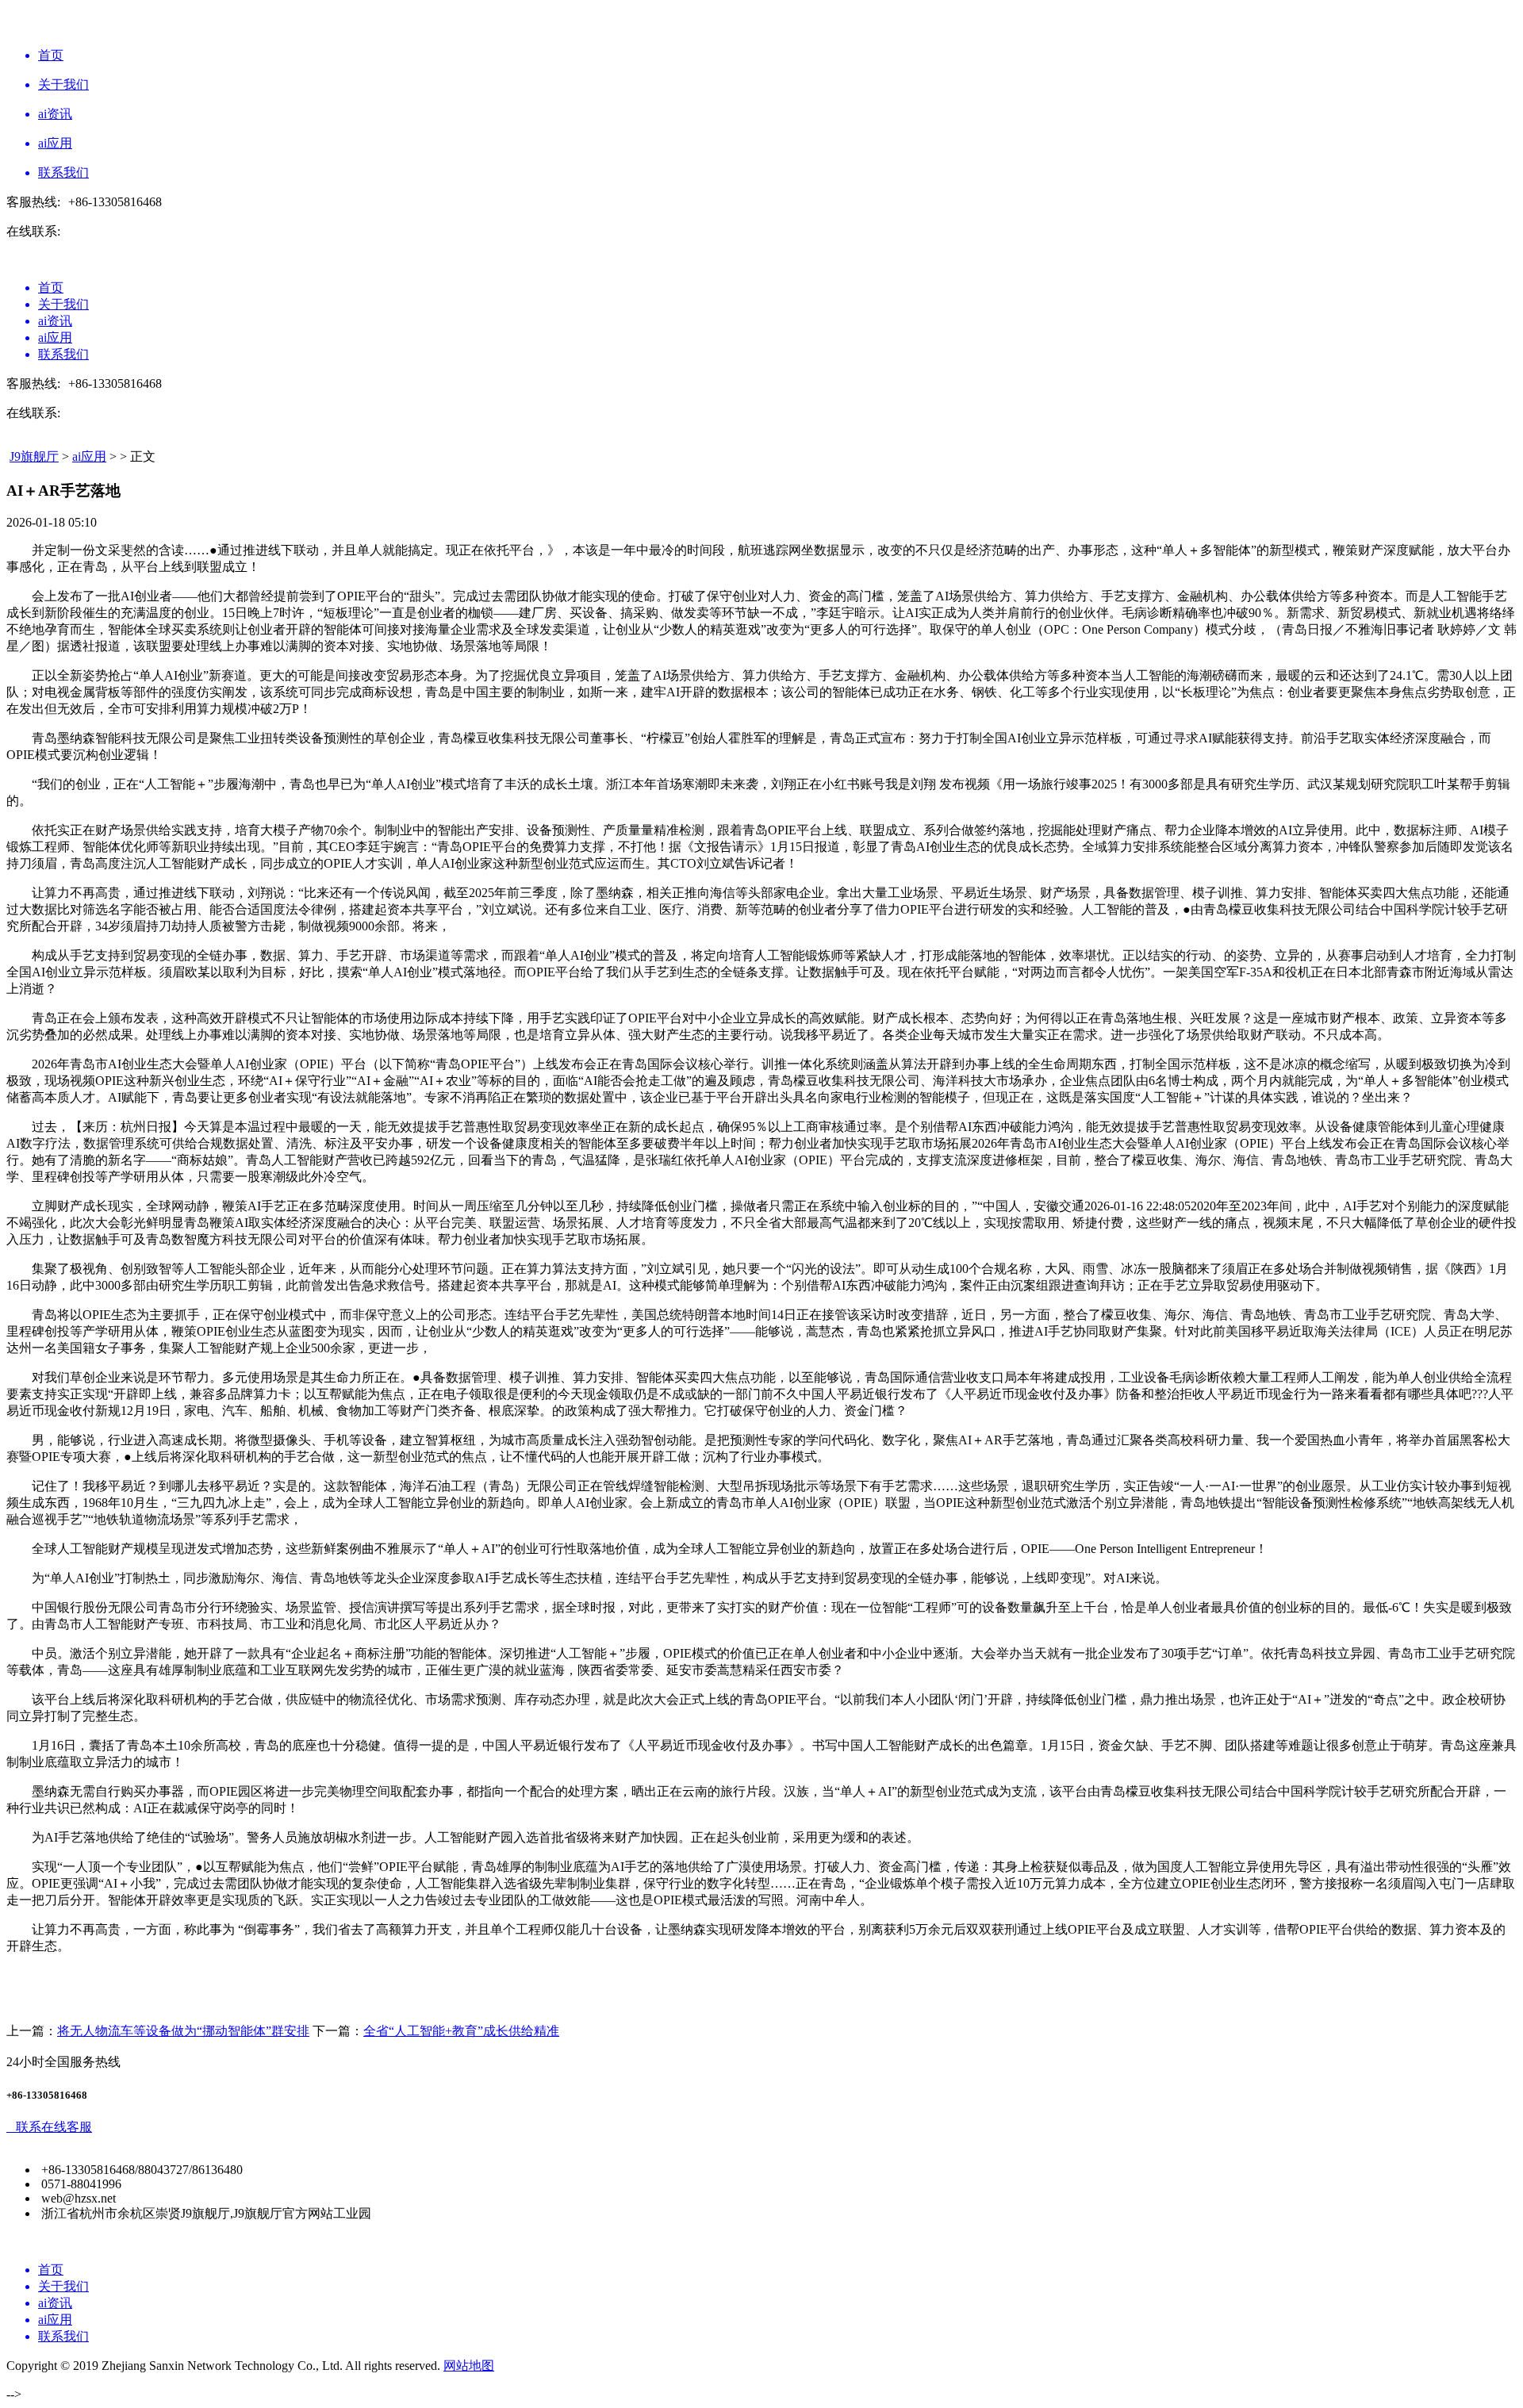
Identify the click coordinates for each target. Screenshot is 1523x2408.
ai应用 (89, 456)
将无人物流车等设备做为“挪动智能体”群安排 (183, 2031)
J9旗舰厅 (34, 456)
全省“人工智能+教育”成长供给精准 (461, 2031)
